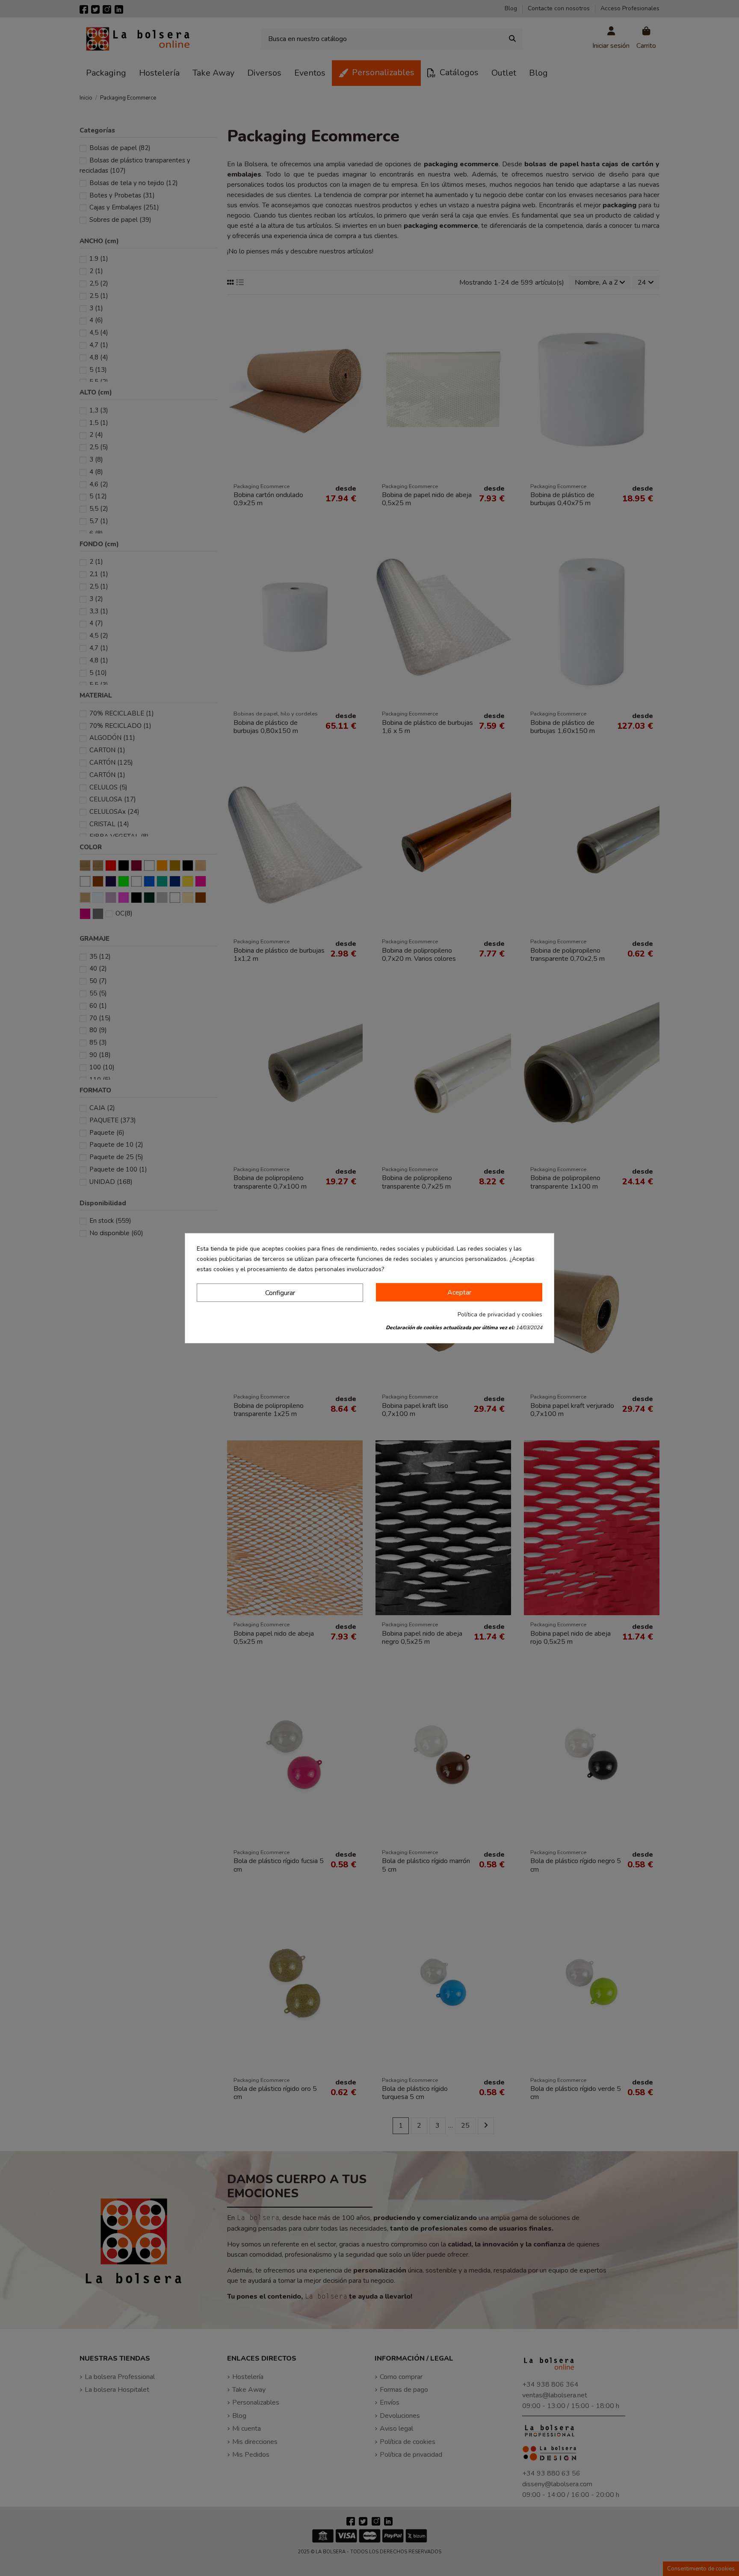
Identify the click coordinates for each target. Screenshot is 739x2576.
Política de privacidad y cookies (500, 1314)
